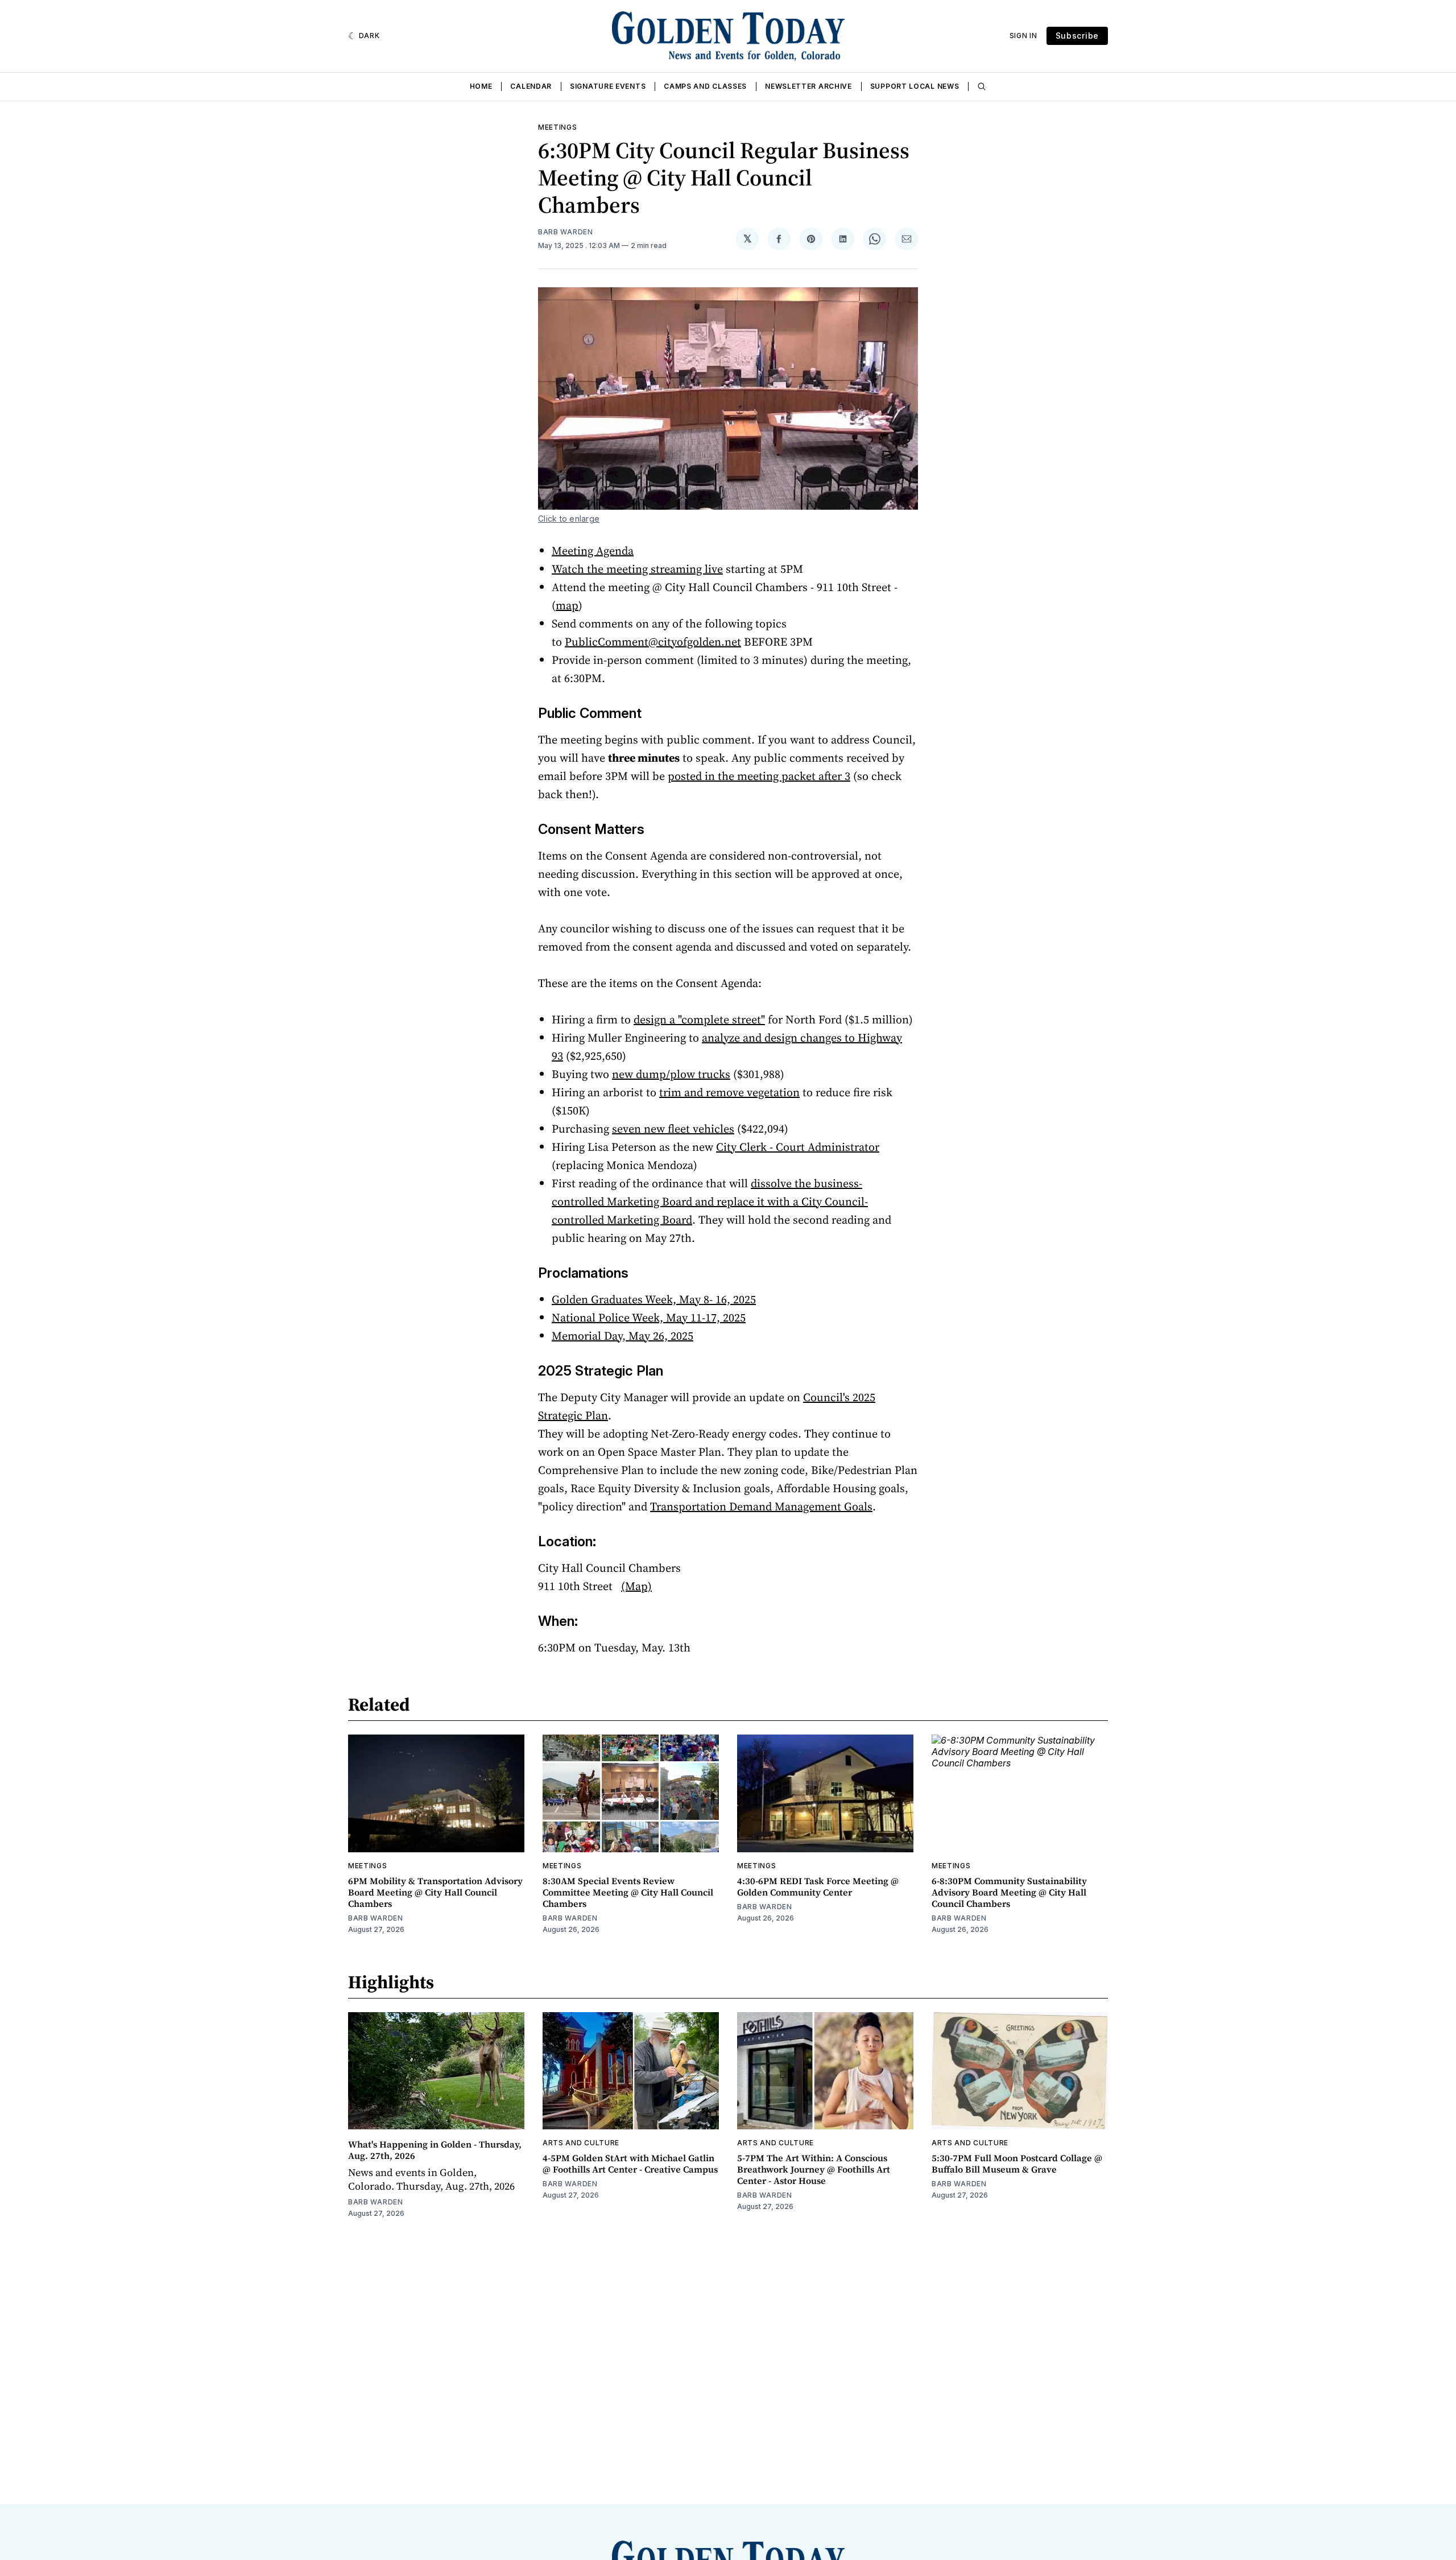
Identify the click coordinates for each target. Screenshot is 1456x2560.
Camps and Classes (705, 86)
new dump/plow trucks (671, 1074)
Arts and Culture (581, 2143)
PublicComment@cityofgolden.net (653, 642)
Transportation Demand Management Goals (761, 1506)
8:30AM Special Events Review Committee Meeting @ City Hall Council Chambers (628, 1892)
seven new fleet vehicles (673, 1129)
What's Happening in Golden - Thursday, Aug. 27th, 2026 (435, 2150)
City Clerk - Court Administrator (798, 1147)
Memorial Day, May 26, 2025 (622, 1336)
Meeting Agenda (593, 551)
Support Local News (915, 86)
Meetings (558, 127)
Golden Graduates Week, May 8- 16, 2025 (654, 1299)
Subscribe (1077, 36)
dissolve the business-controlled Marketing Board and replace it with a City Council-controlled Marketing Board (710, 1201)
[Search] (982, 86)
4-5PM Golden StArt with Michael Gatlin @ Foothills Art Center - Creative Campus (630, 2163)
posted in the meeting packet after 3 (759, 776)
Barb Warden (566, 232)
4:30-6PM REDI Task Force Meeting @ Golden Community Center (818, 1886)
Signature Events (608, 86)
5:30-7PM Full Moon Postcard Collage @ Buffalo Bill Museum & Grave (1017, 2163)
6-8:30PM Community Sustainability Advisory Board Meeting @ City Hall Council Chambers (1009, 1892)
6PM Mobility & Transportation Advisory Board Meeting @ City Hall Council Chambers (435, 1892)
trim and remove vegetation (729, 1092)
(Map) (636, 1586)
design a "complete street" (699, 1019)
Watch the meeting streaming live (637, 569)
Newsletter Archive (808, 86)
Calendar (531, 86)
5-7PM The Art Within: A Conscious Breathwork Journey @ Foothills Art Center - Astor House (814, 2169)
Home (481, 86)
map (567, 605)
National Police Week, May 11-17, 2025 (649, 1318)
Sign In (1023, 36)
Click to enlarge (569, 519)
